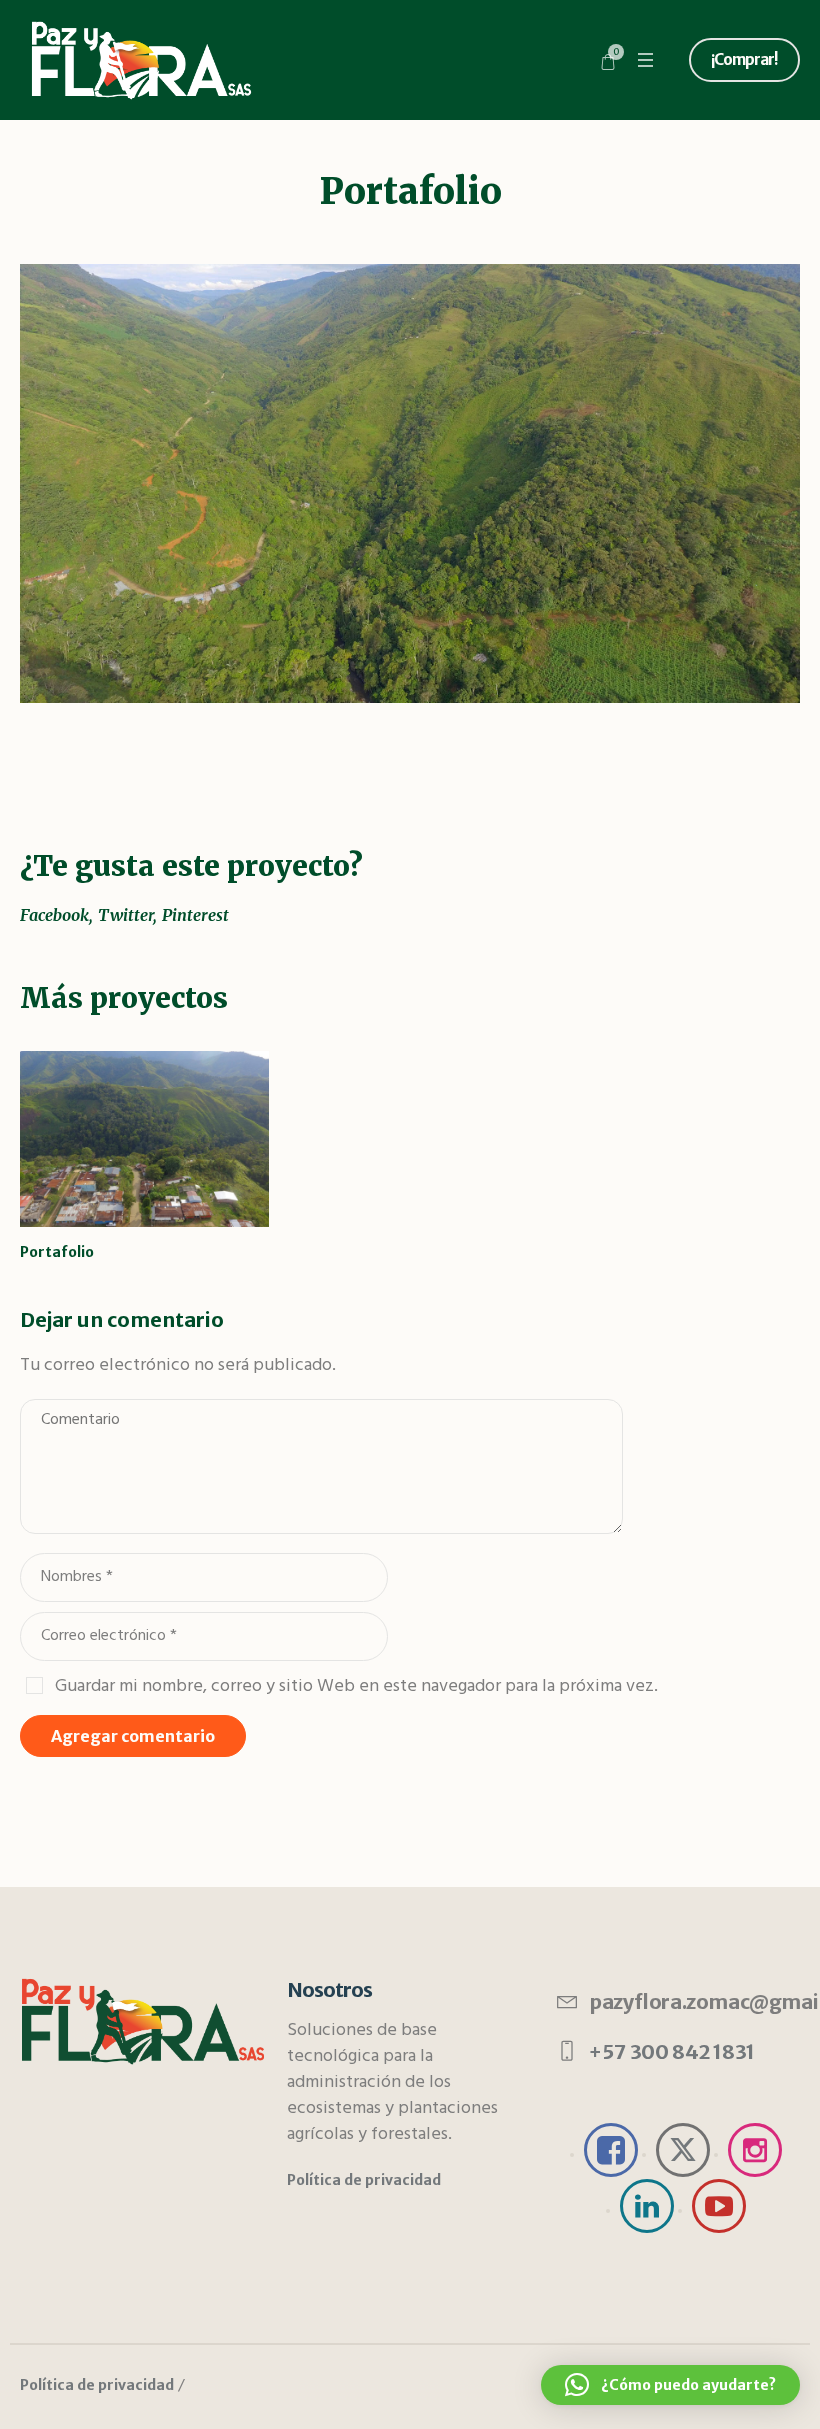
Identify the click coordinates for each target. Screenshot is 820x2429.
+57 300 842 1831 (672, 2051)
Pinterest (195, 915)
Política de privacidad (97, 2385)
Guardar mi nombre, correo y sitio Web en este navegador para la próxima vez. (356, 1686)
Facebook (54, 915)
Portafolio (57, 1252)
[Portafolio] (410, 483)
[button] (670, 2385)
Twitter (125, 915)
